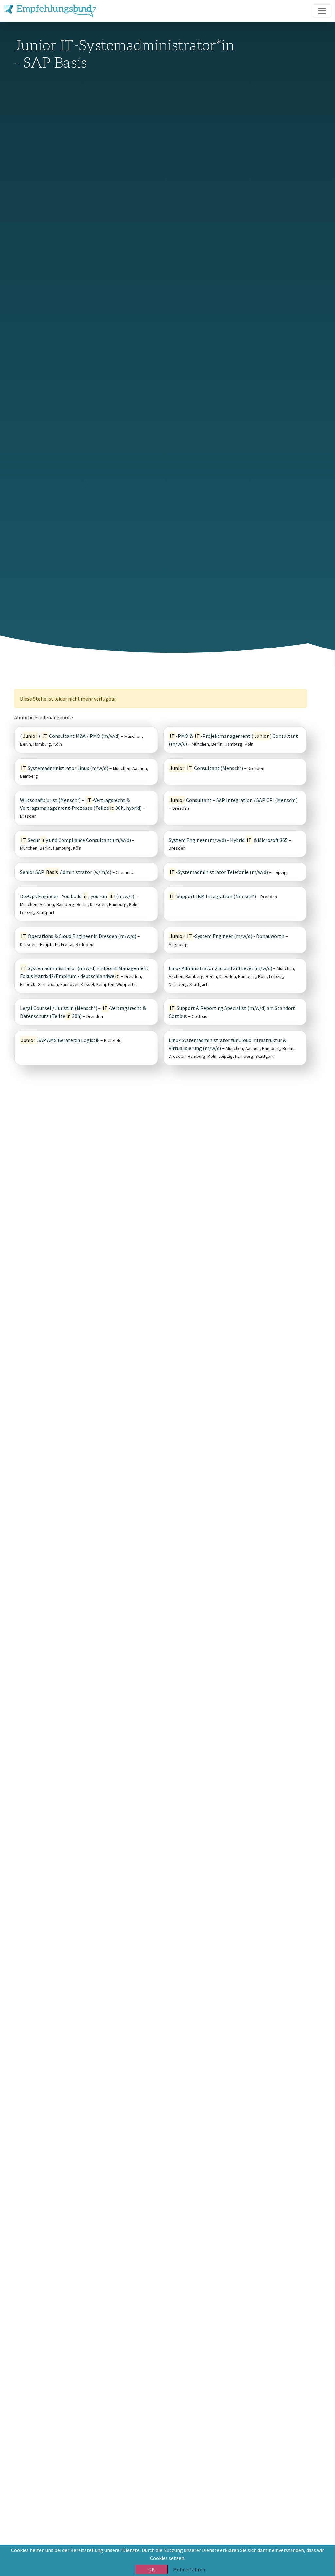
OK (152, 2569)
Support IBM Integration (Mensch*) (213, 896)
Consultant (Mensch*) (207, 768)
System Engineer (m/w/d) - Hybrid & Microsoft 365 (228, 840)
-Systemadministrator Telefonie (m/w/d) (219, 872)
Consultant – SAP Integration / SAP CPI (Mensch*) (234, 800)
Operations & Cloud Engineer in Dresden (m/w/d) (79, 936)
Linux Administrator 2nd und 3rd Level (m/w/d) (220, 968)
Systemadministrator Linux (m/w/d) (65, 768)
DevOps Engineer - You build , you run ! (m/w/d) (77, 896)
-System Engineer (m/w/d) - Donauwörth (227, 936)
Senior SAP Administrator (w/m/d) (66, 872)
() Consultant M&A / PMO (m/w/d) (70, 736)
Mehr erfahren (189, 2569)
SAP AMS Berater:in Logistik (60, 1040)
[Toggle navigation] (322, 11)
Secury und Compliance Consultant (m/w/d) (76, 840)
